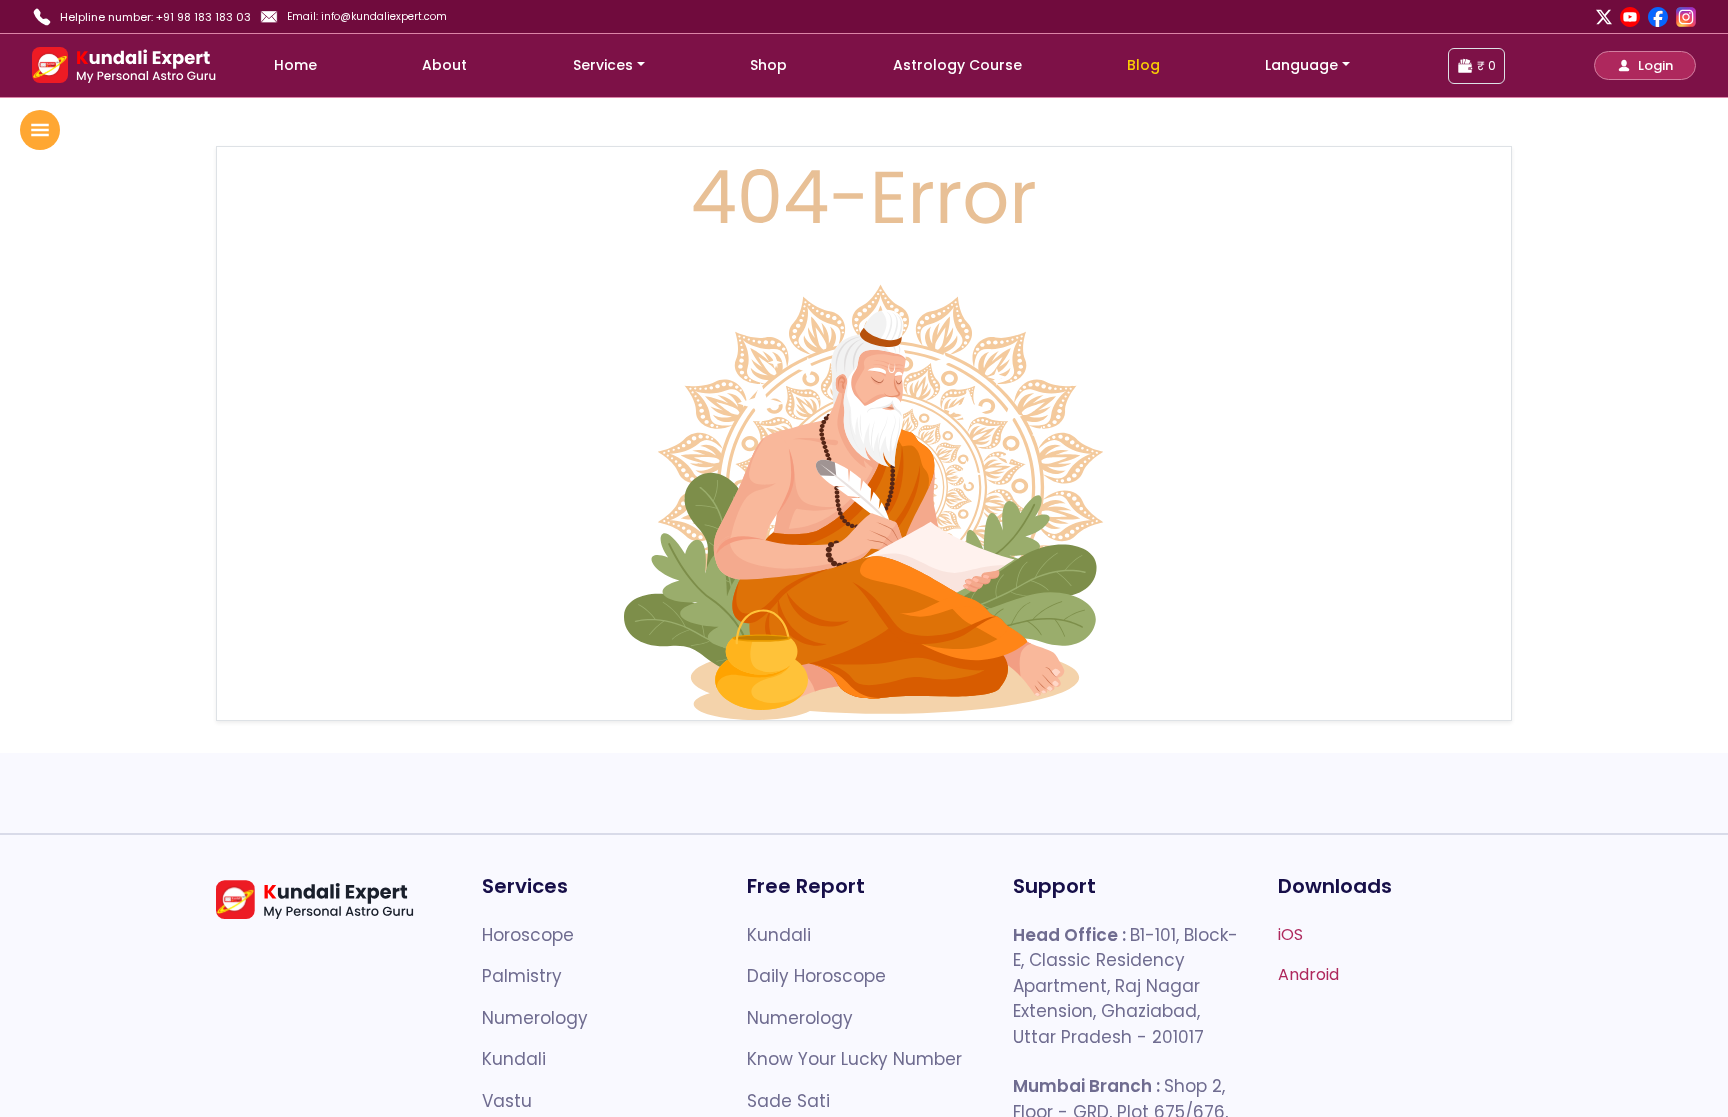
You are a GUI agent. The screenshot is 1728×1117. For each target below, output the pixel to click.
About (444, 65)
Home (295, 65)
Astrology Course (957, 65)
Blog (1143, 65)
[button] (1645, 65)
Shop (768, 65)
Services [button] (603, 65)
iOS (1290, 934)
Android (1308, 974)
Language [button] (1301, 65)
